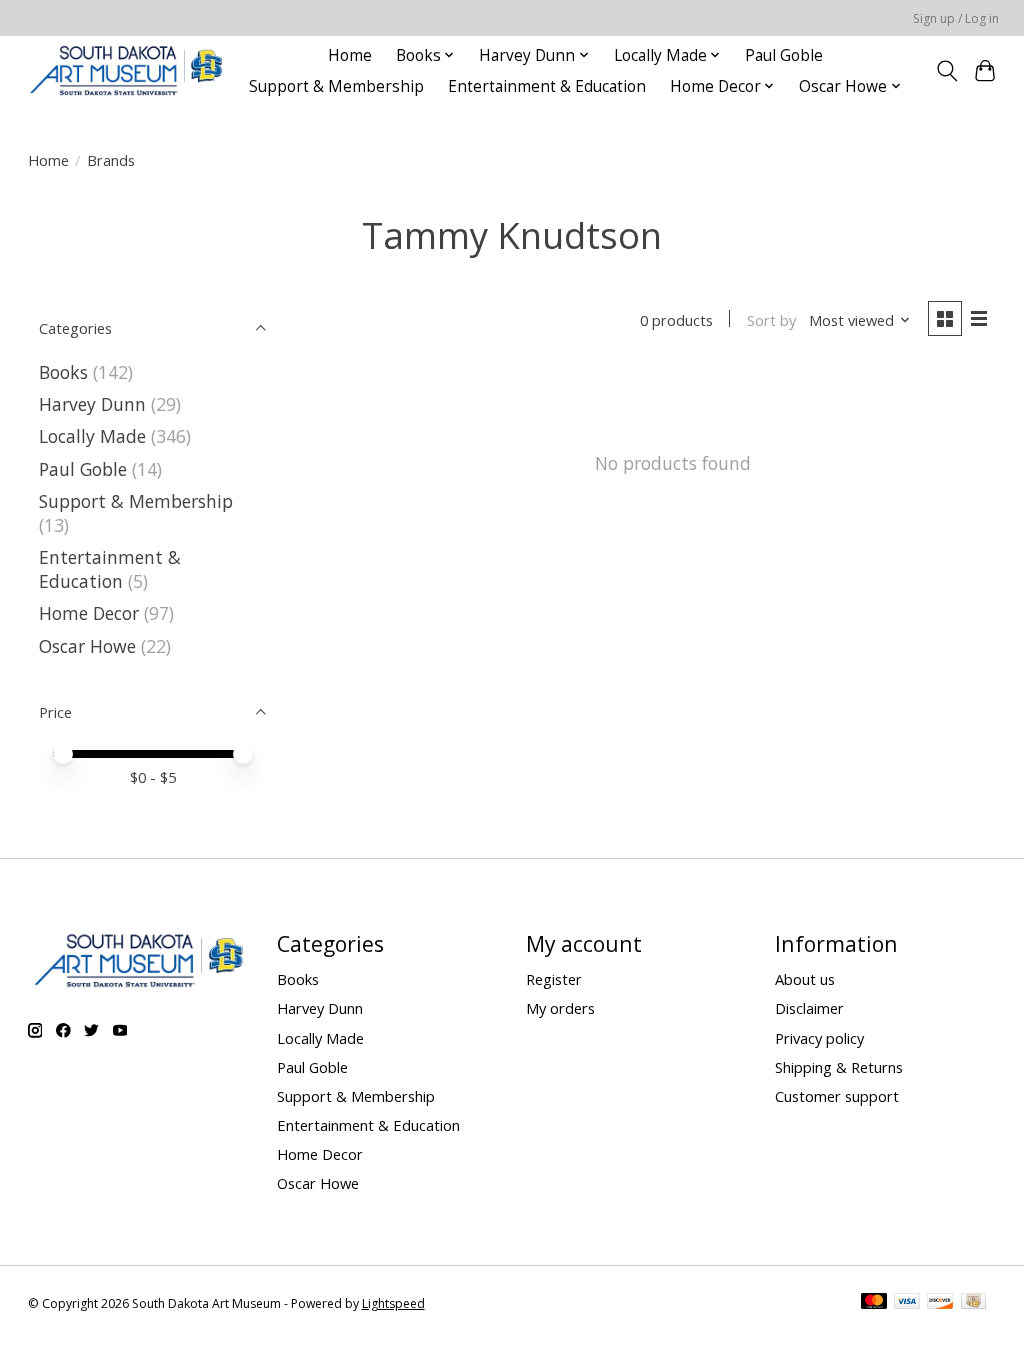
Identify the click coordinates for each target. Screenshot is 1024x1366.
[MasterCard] (874, 1303)
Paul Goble (784, 55)
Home (350, 55)
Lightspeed (393, 1303)
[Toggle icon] (946, 71)
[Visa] (907, 1303)
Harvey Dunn (92, 404)
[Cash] (973, 1303)
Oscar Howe (87, 646)
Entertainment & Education (547, 86)
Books (63, 372)
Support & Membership (336, 86)
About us (805, 979)
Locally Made (92, 436)
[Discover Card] (940, 1303)
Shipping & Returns (839, 1067)
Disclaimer (809, 1008)
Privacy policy (819, 1038)
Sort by (771, 320)
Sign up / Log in (956, 18)
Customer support (837, 1096)
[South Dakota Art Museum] (126, 70)
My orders (560, 1008)
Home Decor (89, 613)
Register (554, 979)
